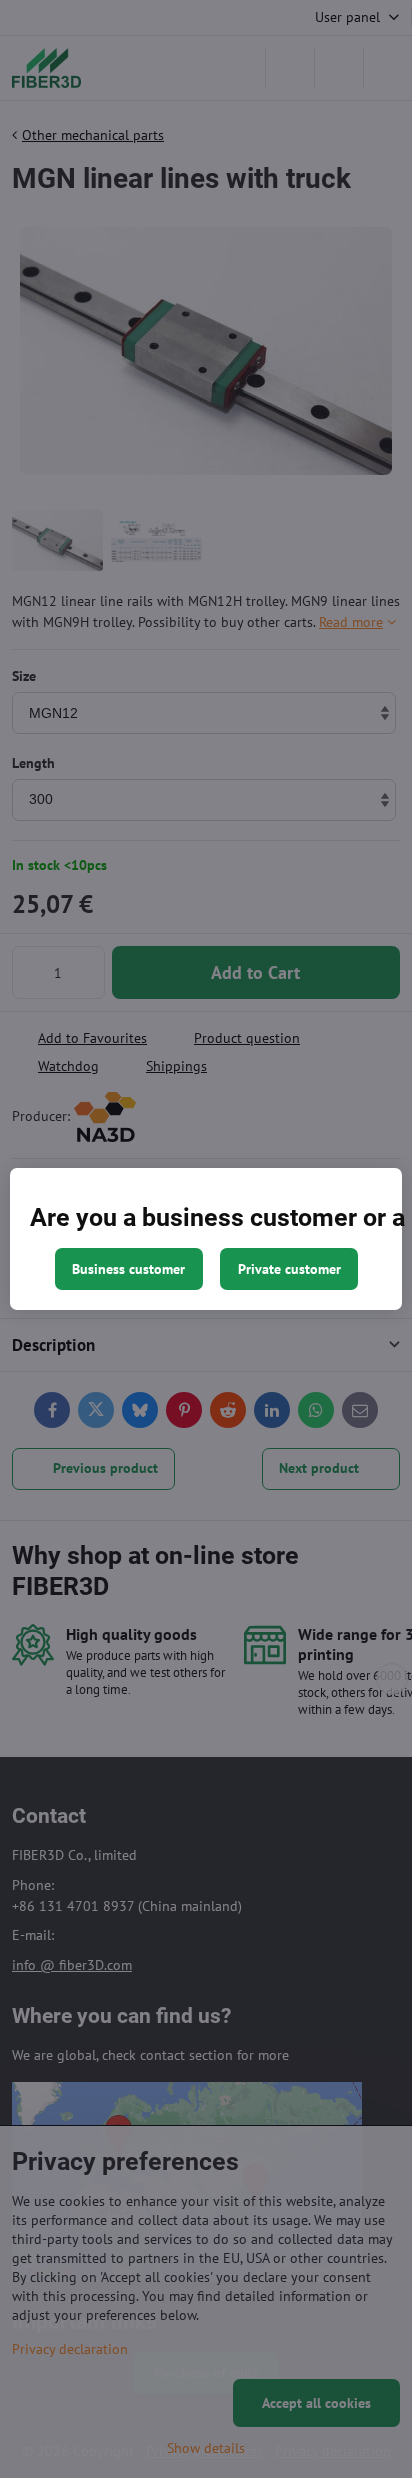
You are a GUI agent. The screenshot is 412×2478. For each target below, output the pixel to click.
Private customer (289, 1269)
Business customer (128, 1269)
